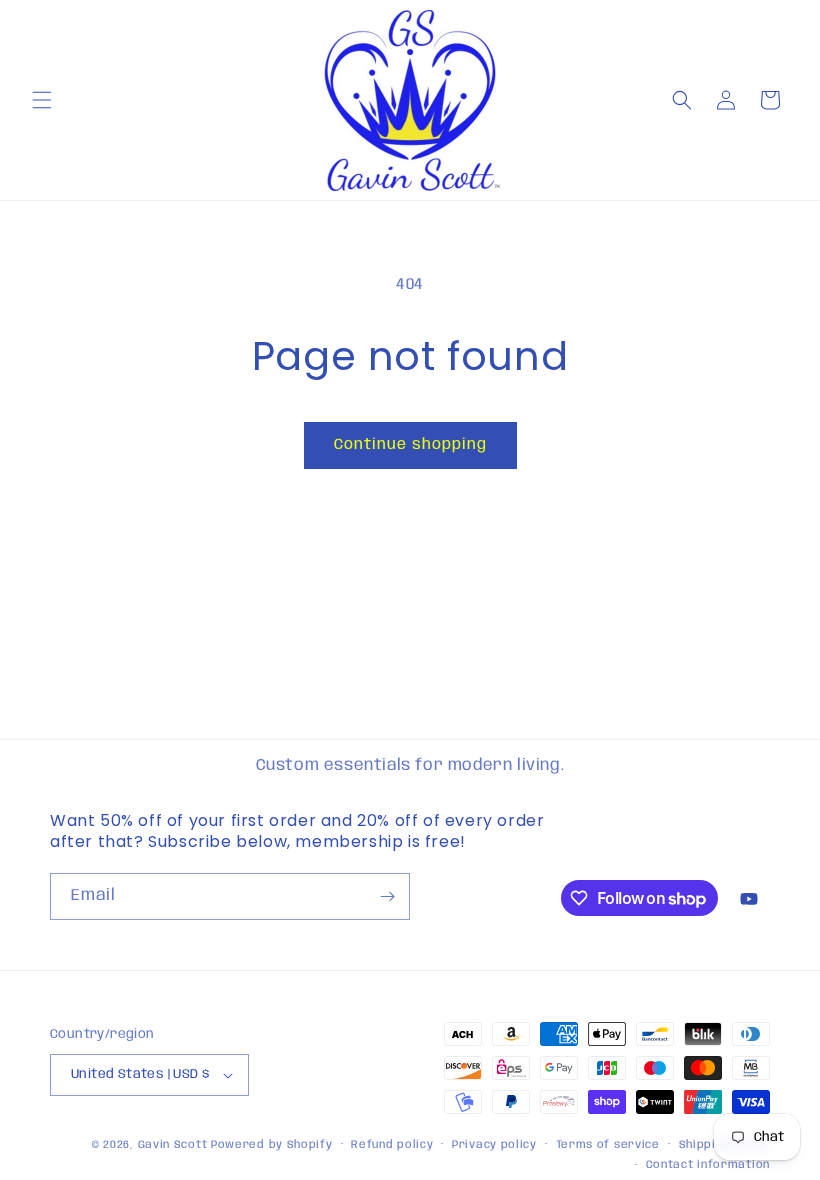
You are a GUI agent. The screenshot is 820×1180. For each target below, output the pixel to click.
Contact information (708, 1165)
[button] (42, 100)
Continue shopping (410, 445)
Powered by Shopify (272, 1145)
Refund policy (392, 1145)
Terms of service (608, 1145)
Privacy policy (494, 1145)
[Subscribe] (387, 896)
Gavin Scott (174, 1145)
